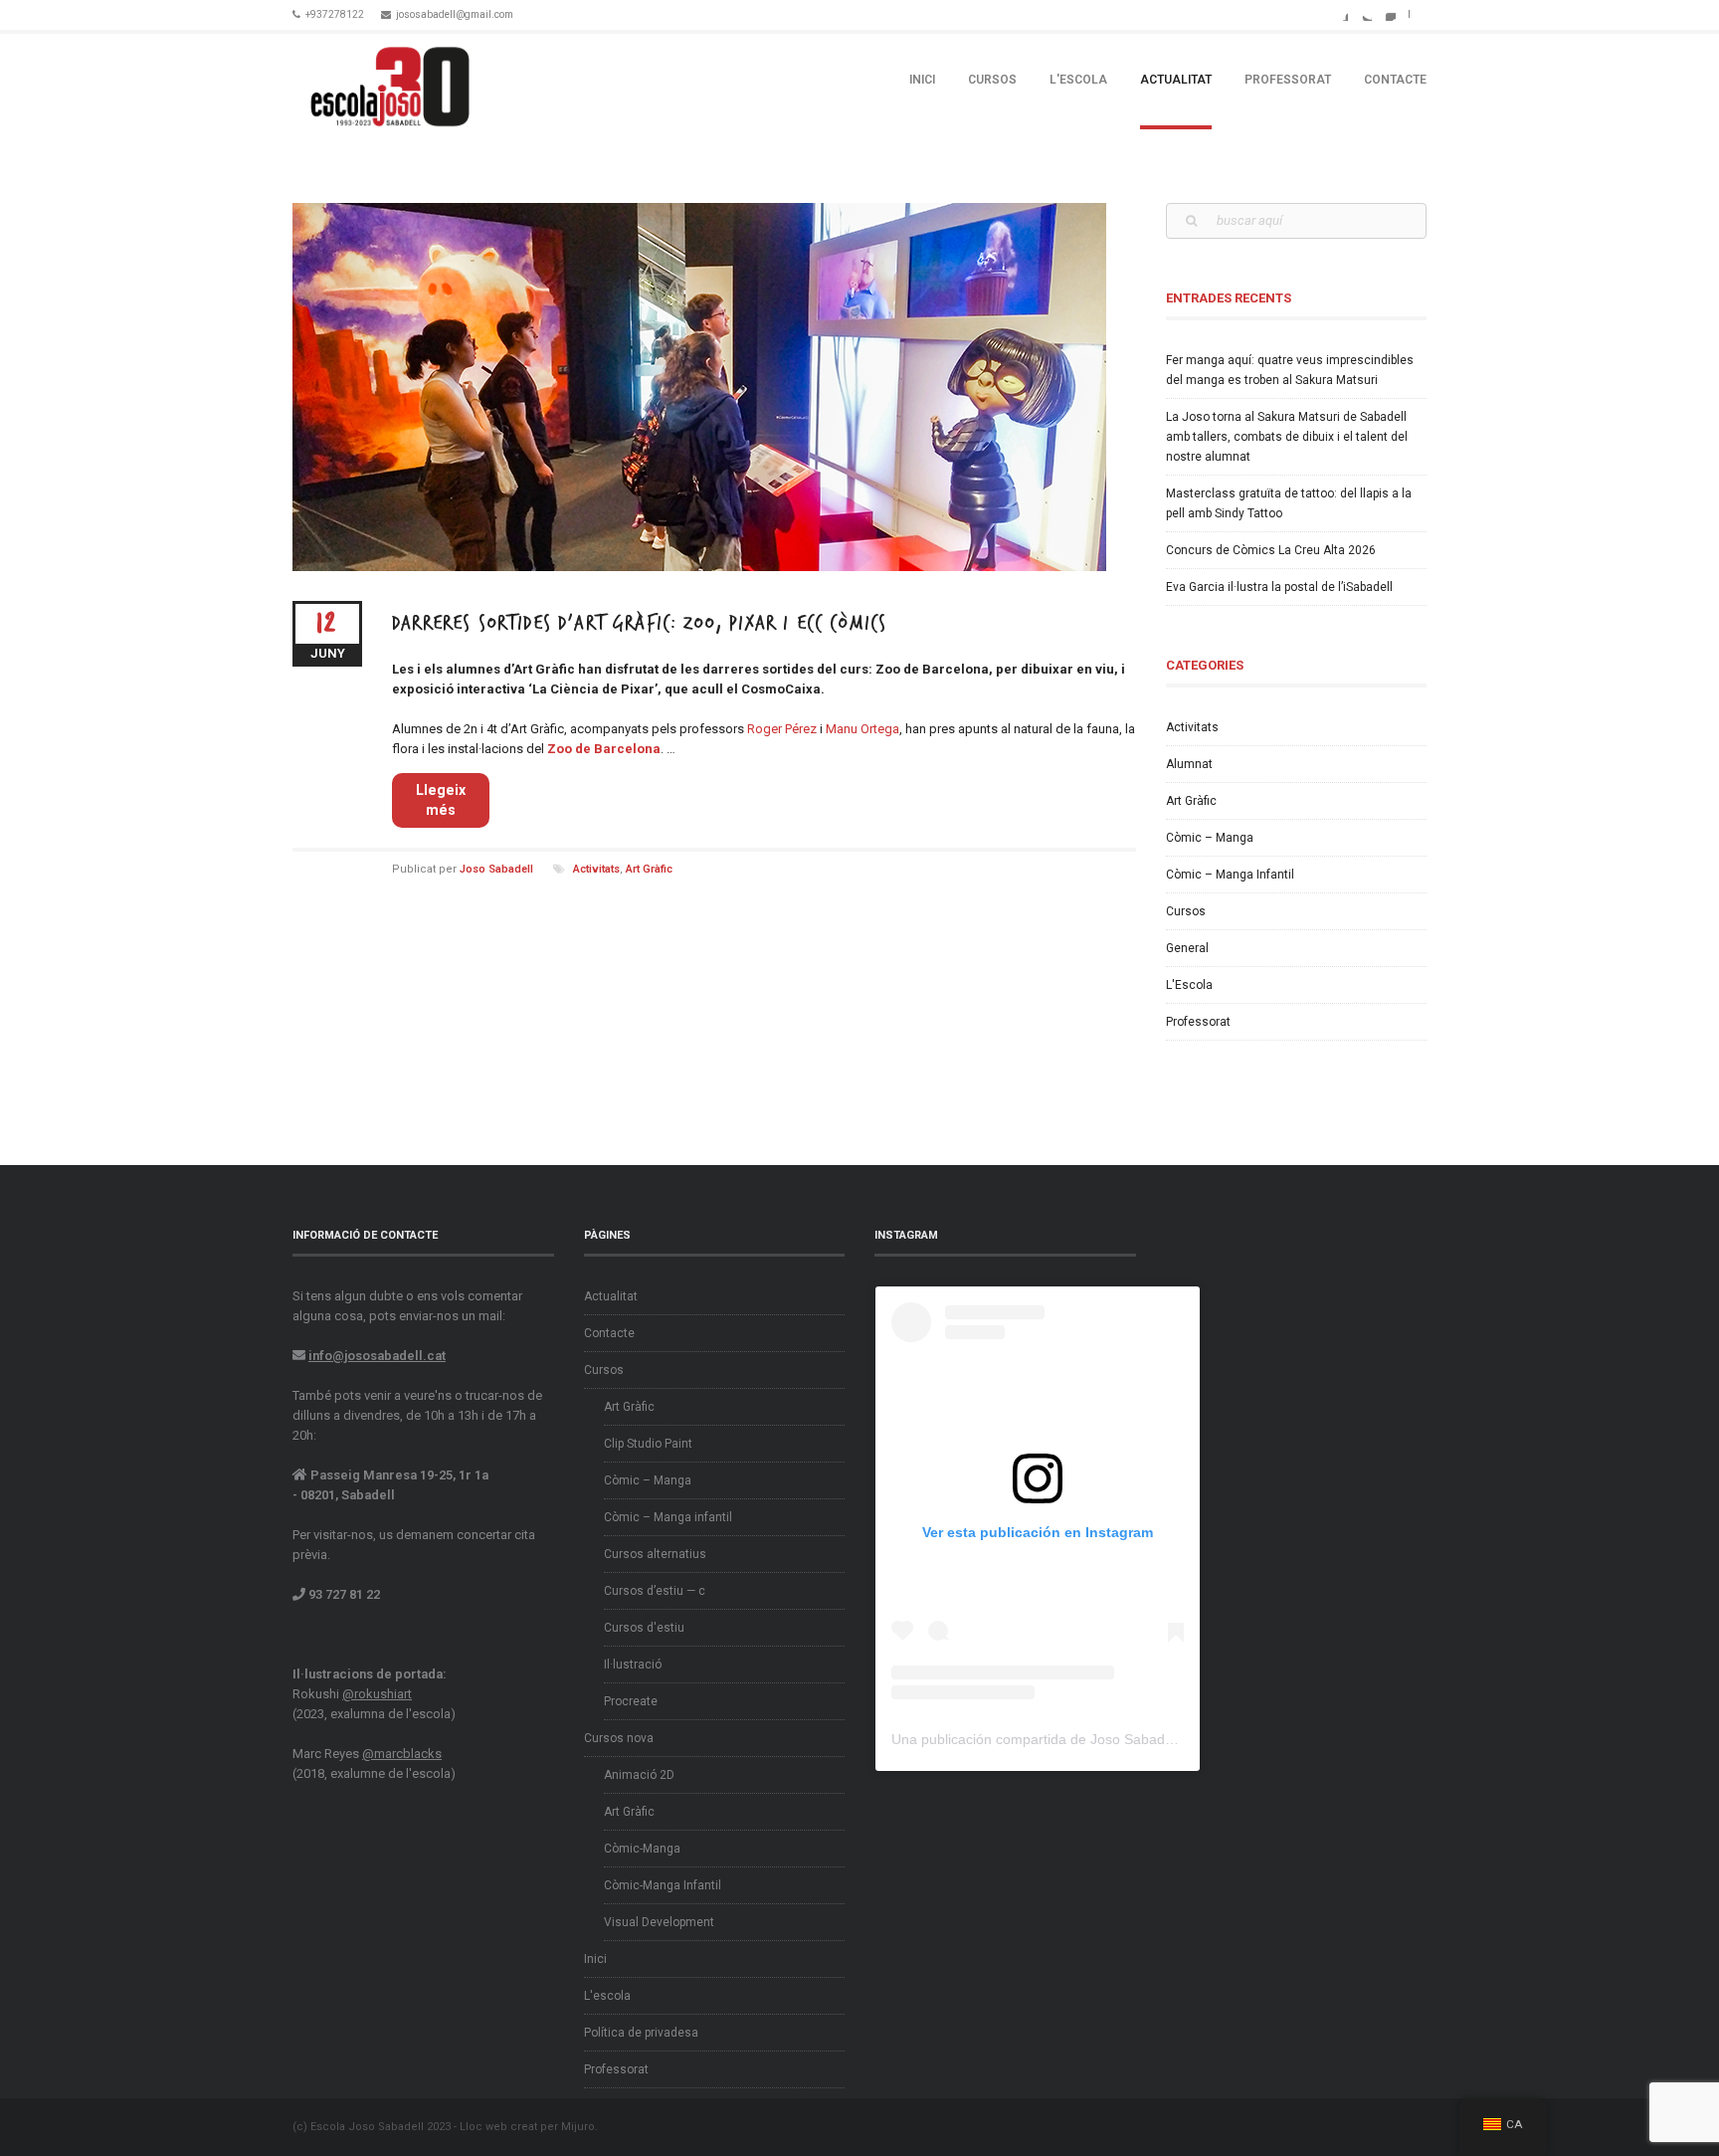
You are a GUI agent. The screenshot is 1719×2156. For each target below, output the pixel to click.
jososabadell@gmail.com (455, 14)
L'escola (1078, 80)
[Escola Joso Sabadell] (390, 81)
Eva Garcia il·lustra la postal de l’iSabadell (1279, 587)
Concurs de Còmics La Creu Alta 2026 (1271, 550)
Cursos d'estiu (644, 1628)
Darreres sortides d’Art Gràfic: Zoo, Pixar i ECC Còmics (639, 623)
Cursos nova (619, 1738)
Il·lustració (633, 1665)
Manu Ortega (862, 729)
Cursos (992, 80)
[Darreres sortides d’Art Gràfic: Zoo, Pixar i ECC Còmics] (714, 387)
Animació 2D (639, 1775)
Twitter (1364, 13)
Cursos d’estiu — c (655, 1591)
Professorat (1288, 80)
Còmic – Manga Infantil (1230, 875)
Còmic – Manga (1210, 838)
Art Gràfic (649, 869)
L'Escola (1189, 985)
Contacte (1395, 80)
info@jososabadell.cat (377, 1356)
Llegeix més (441, 800)
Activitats (596, 869)
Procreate (631, 1701)
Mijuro (578, 2127)
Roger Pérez (782, 729)
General (1187, 948)
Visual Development (659, 1922)
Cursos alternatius (655, 1554)
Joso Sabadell (496, 869)
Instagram (1388, 13)
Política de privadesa (641, 2033)
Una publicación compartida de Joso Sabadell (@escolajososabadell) (1109, 1739)
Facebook (1340, 13)
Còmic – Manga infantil (668, 1517)
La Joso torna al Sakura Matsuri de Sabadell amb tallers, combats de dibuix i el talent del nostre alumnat (1287, 437)
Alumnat (1189, 764)
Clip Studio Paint (648, 1444)
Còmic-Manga (642, 1849)
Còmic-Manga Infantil (663, 1885)
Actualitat (1176, 80)
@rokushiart (377, 1694)
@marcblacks (402, 1754)
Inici (922, 80)
